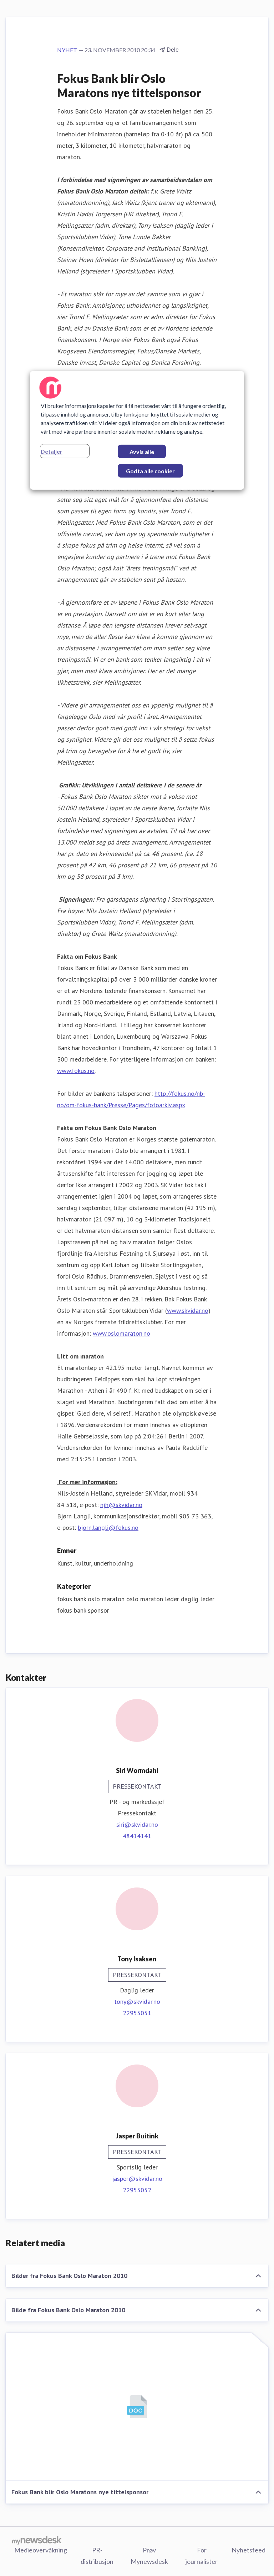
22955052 (137, 2190)
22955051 (137, 2013)
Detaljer (52, 451)
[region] (137, 430)
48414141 (137, 1836)
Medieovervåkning (41, 2550)
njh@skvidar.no (121, 1505)
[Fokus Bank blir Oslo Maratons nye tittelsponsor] (137, 2407)
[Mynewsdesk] (37, 2540)
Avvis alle (142, 451)
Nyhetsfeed (248, 2550)
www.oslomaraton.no (121, 1333)
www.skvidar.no (188, 1310)
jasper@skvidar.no (137, 2179)
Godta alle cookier (150, 471)
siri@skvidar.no (137, 1824)
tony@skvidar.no (137, 2002)
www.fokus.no (76, 1071)
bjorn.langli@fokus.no (108, 1528)
